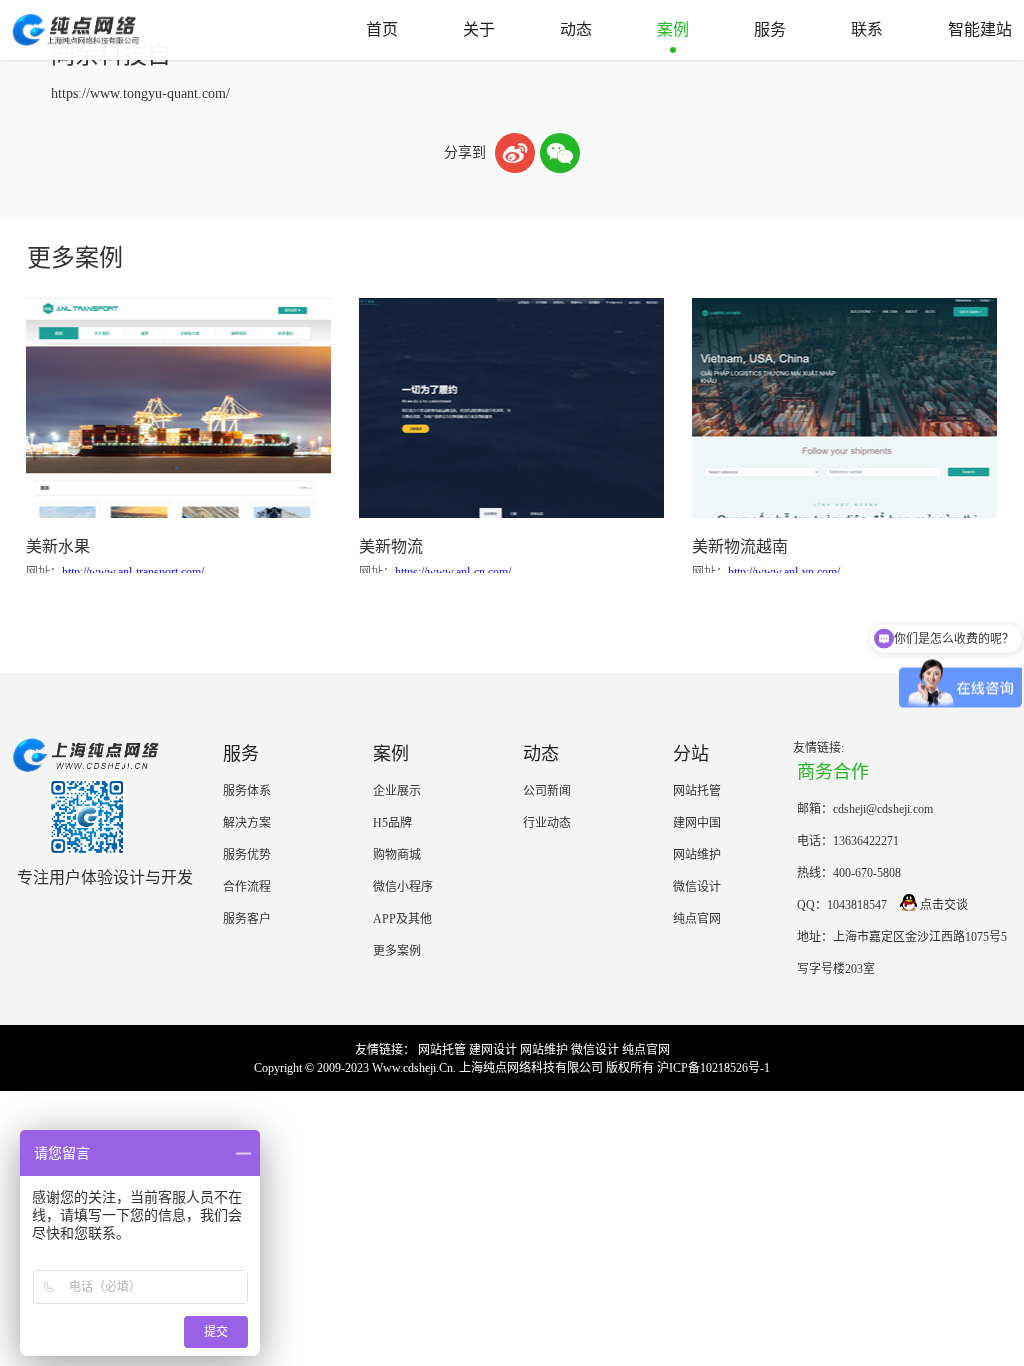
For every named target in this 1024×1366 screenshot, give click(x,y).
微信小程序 (403, 887)
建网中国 (697, 823)
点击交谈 (944, 905)
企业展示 (397, 791)
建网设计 (493, 1050)
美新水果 (58, 546)
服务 (770, 29)
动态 (576, 29)
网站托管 (697, 791)
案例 (673, 29)
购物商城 (397, 855)
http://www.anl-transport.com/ (133, 572)
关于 (479, 29)
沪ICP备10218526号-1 (713, 1068)
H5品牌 (392, 823)
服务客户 (247, 919)
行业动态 (547, 823)
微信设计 (697, 887)
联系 (867, 29)
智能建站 (980, 29)
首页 (382, 29)
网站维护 (697, 855)
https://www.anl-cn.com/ (453, 572)
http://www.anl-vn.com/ (784, 572)
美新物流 (391, 546)
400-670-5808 (867, 873)
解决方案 (247, 823)
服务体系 (247, 791)
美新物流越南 (740, 546)
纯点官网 (697, 919)
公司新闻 (547, 791)
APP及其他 (402, 919)
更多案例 (397, 951)
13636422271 (866, 841)
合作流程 (247, 887)
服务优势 (247, 855)
